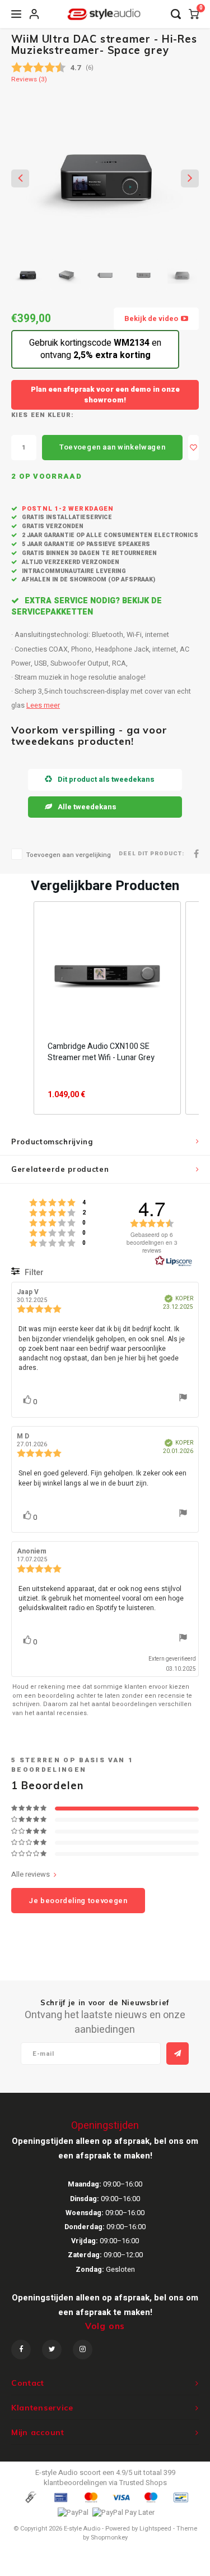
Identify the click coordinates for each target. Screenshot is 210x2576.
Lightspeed (155, 2529)
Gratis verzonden (52, 526)
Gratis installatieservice (66, 517)
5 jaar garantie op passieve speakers (85, 544)
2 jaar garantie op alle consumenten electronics (109, 535)
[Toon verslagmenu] (183, 1399)
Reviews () (29, 80)
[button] (22, 1008)
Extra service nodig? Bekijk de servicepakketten (87, 606)
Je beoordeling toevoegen (78, 1901)
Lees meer (43, 705)
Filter (33, 1273)
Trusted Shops (143, 2483)
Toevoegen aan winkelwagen (112, 447)
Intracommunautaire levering (73, 571)
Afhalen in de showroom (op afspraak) (88, 579)
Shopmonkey (109, 2538)
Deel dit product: (151, 854)
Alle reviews (31, 1874)
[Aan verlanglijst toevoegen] (193, 448)
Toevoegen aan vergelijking (69, 855)
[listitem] (107, 1008)
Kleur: (61, 415)
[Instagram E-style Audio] (83, 2350)
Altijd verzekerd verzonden (70, 562)
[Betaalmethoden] (30, 2497)
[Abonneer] (178, 2054)
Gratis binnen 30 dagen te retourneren (88, 553)
